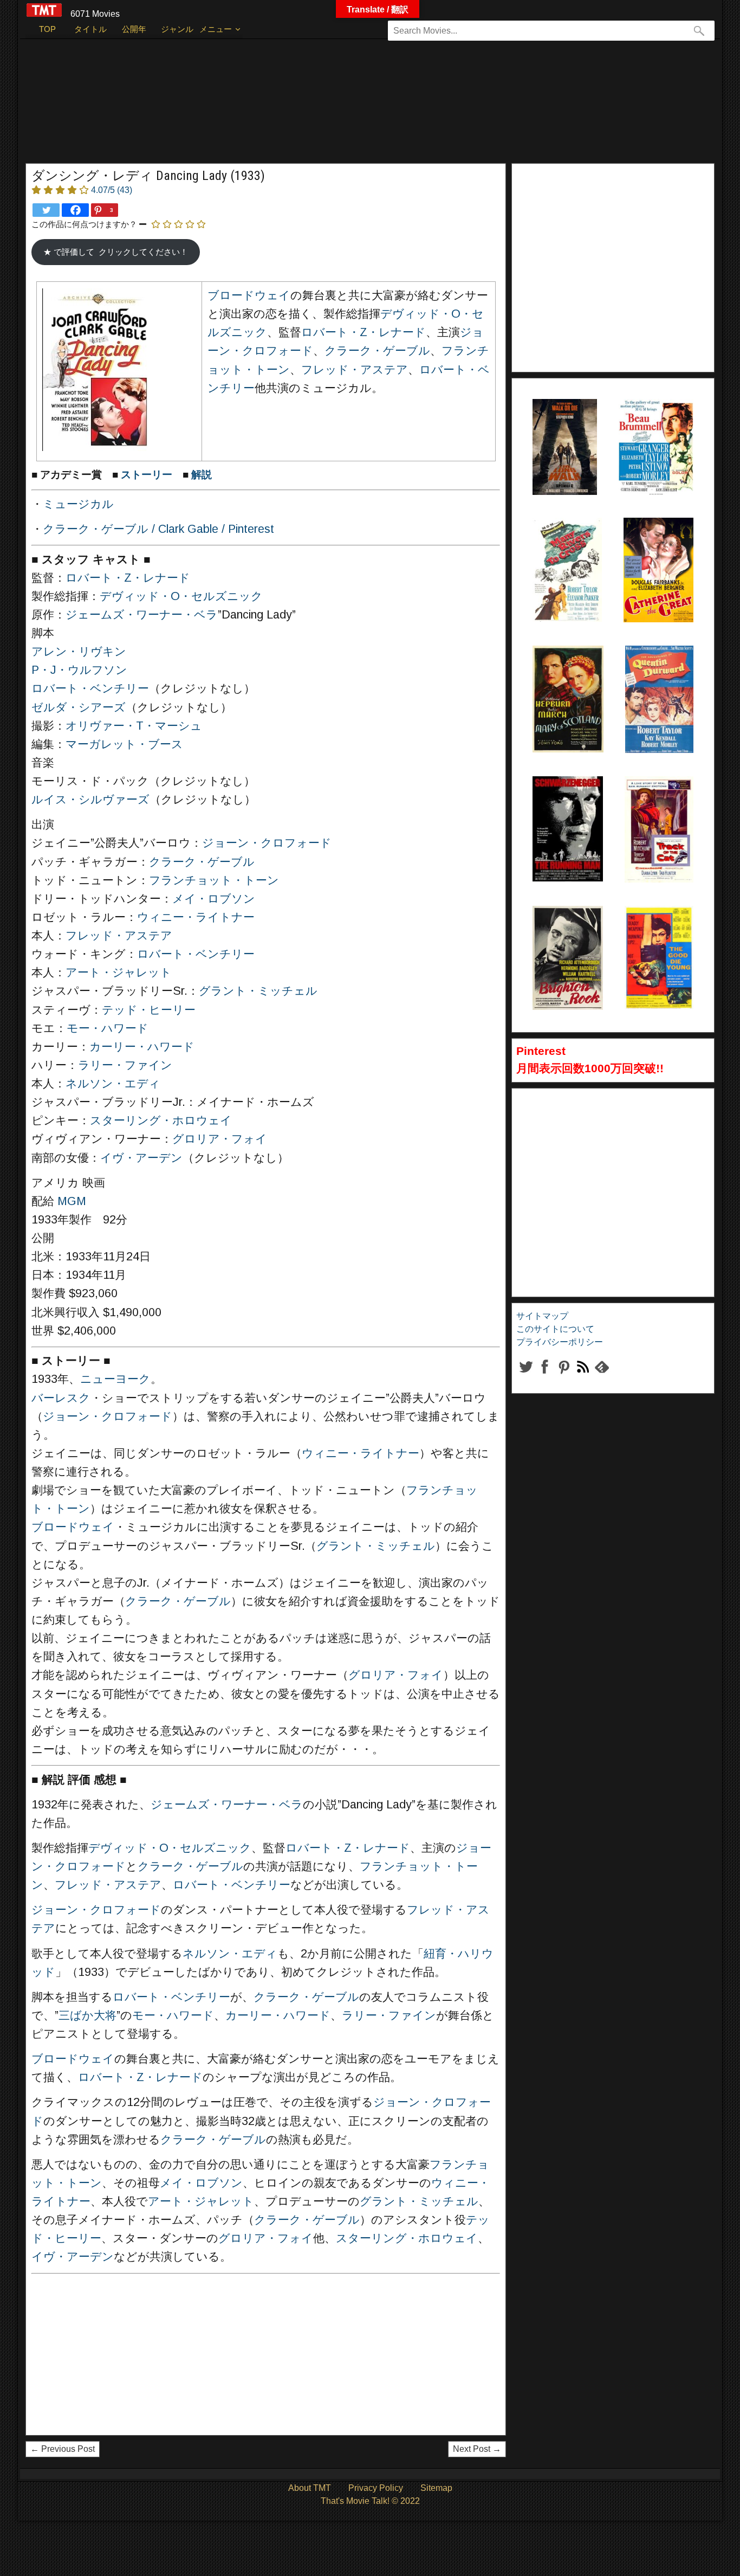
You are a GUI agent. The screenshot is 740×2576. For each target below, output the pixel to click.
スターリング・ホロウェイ (161, 1120)
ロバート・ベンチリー (90, 688)
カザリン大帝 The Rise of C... (656, 545)
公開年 (134, 29)
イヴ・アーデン (141, 1158)
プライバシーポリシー (560, 1342)
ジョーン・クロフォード (267, 843)
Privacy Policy (376, 2488)
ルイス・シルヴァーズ (90, 800)
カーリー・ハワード (142, 1047)
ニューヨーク (115, 1379)
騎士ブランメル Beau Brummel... (651, 426)
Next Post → (477, 2449)
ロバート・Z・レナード (363, 332)
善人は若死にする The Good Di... (657, 933)
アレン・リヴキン (79, 652)
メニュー (216, 29)
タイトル (90, 29)
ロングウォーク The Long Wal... (560, 426)
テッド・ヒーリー (149, 1010)
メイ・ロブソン (214, 899)
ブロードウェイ (249, 295)
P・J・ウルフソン (79, 670)
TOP (47, 29)
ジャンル (177, 29)
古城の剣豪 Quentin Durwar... (652, 673)
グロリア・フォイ (220, 1139)
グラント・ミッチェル (258, 991)
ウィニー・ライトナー (196, 917)
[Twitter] (46, 210)
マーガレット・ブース (124, 744)
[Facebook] (75, 210)
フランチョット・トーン (214, 880)
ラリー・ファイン (125, 1065)
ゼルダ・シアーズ (79, 707)
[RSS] (564, 1376)
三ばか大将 (87, 2015)
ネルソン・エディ (113, 1084)
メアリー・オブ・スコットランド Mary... (567, 673)
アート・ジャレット (119, 973)
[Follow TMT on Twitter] (526, 1376)
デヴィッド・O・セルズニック (181, 596)
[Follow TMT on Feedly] (602, 1376)
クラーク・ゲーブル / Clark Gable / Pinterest (158, 529)
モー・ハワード (108, 1028)
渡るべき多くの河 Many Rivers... (565, 545)
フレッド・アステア (355, 370)
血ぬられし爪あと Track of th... (657, 803)
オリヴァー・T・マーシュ (134, 726)
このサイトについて (555, 1329)
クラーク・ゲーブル (377, 351)
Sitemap (436, 2488)
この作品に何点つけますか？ (84, 224)
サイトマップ (542, 1316)
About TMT (310, 2488)
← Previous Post (63, 2449)
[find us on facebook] (545, 1376)
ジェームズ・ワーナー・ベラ (142, 615)
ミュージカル (78, 504)
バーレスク (61, 1398)
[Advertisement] (348, 106)
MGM (72, 1201)
